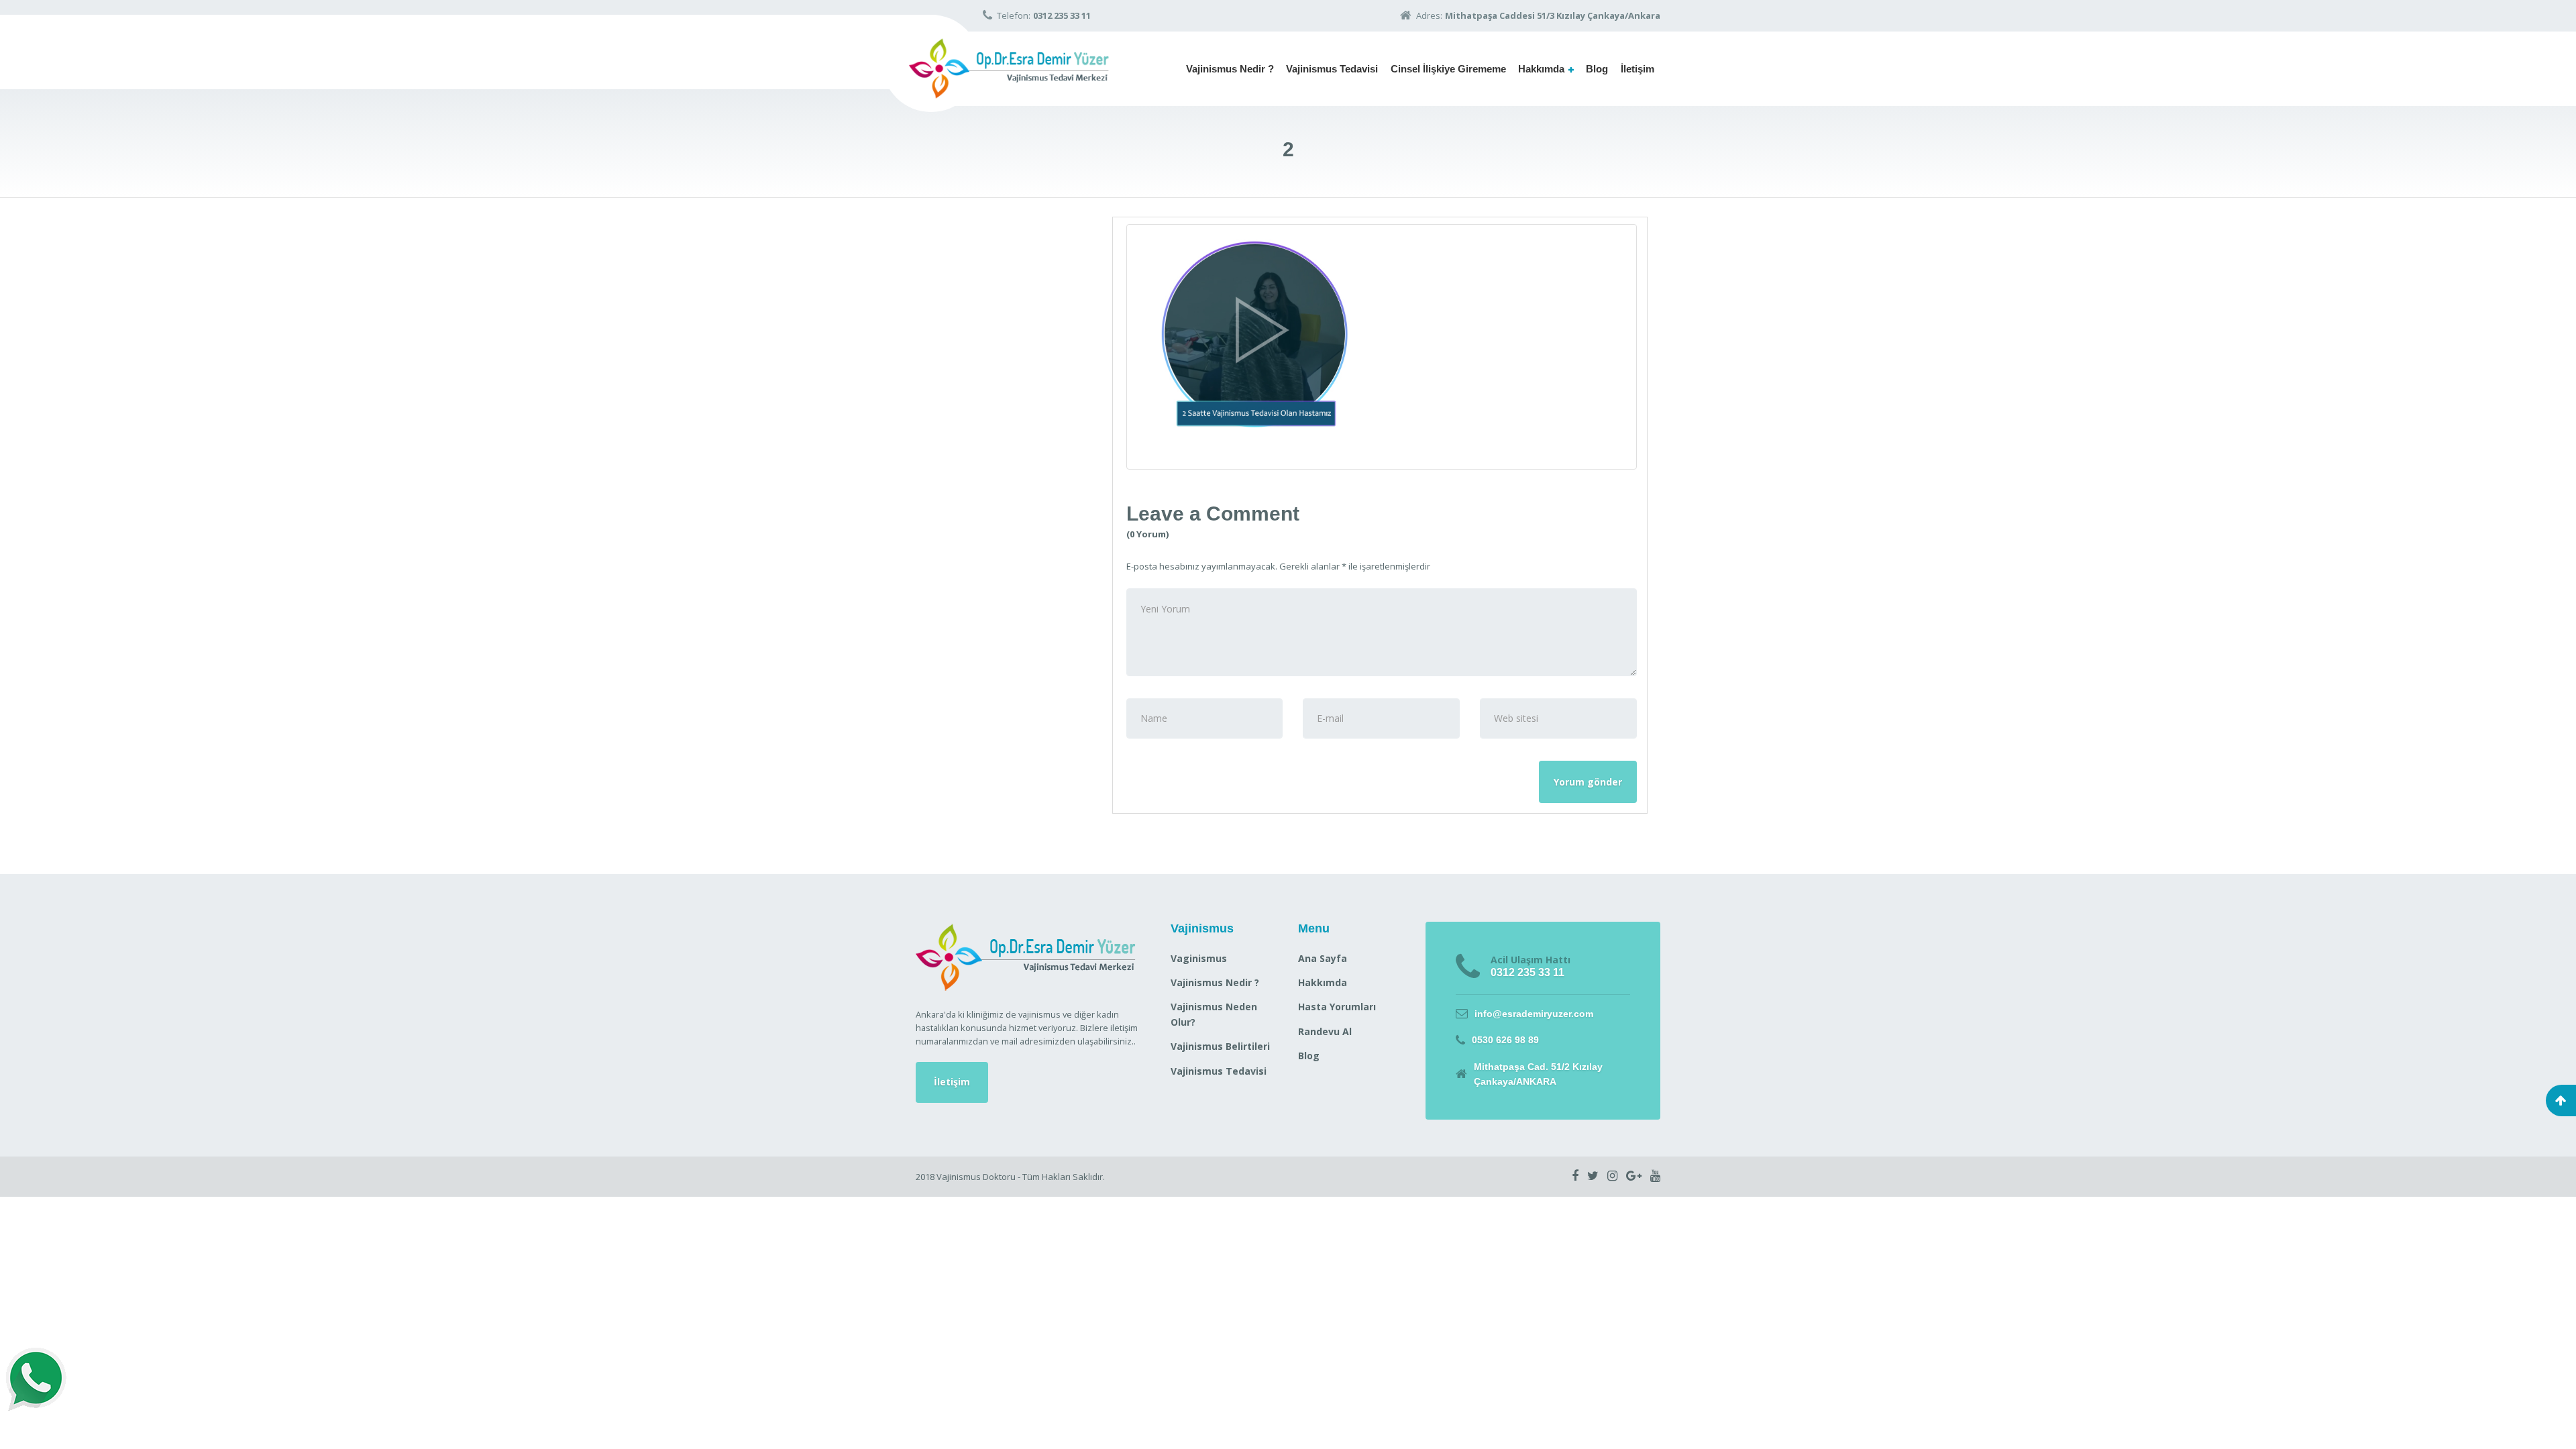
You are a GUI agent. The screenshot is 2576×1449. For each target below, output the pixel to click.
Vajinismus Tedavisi (1332, 69)
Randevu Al (1325, 1031)
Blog (1597, 69)
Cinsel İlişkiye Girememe (1448, 69)
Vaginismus (1199, 958)
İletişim (1638, 69)
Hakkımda (1541, 69)
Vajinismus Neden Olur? (1214, 1014)
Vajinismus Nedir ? (1230, 69)
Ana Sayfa (1323, 958)
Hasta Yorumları (1337, 1007)
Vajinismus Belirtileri (1220, 1046)
